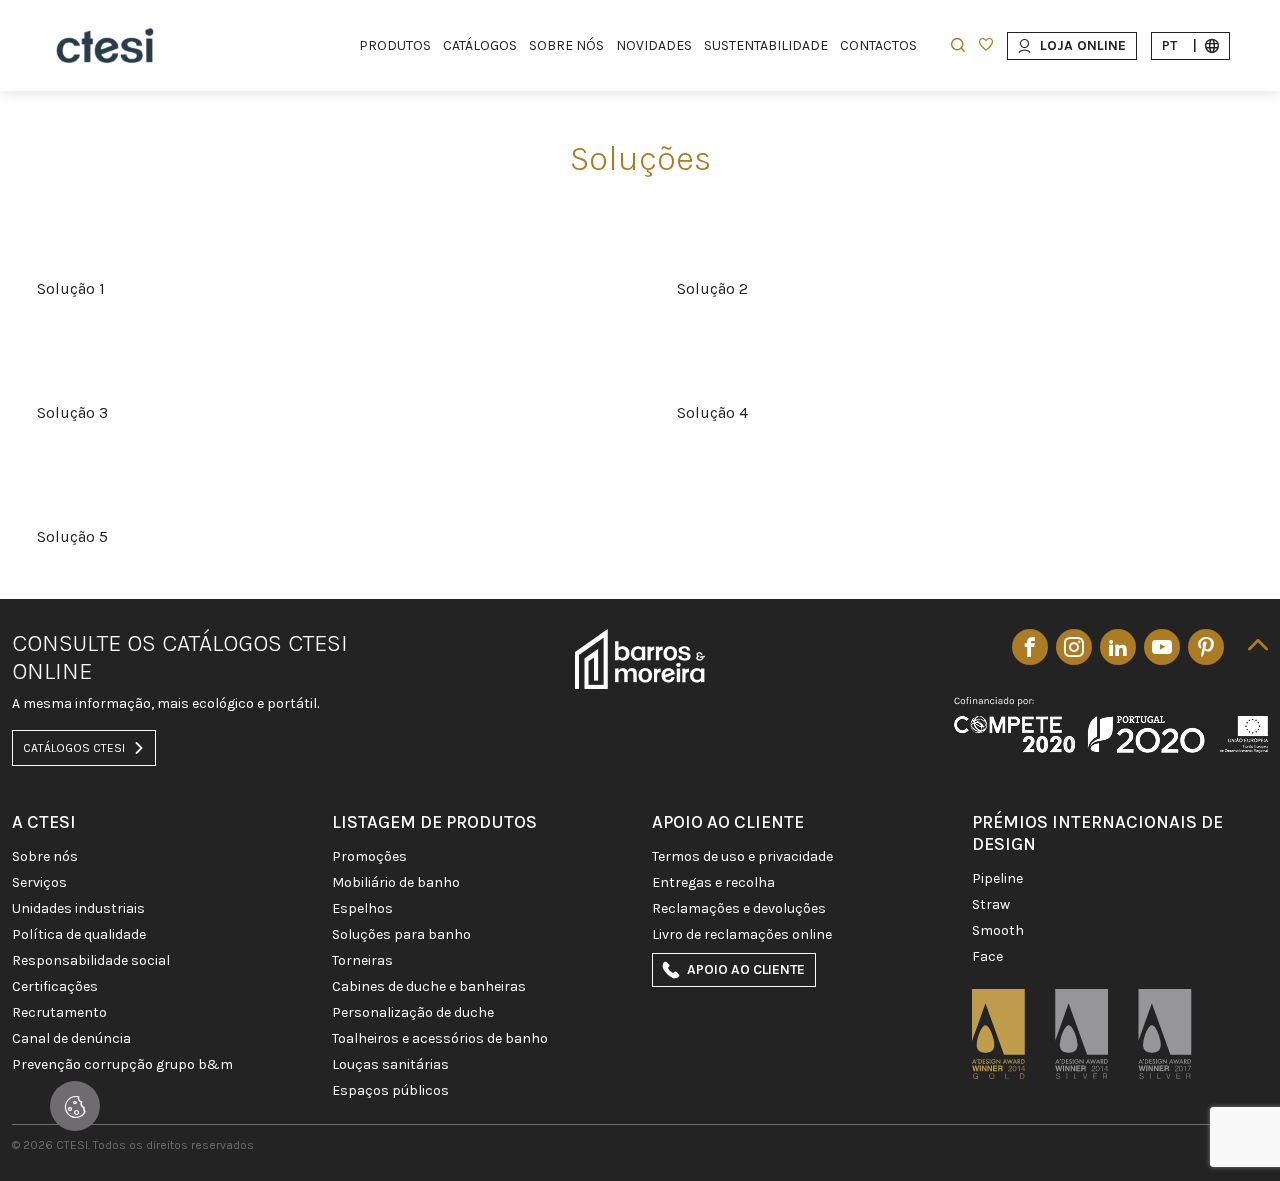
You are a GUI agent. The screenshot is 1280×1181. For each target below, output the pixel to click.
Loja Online (1083, 45)
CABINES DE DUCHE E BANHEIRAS (429, 987)
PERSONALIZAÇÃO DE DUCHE (413, 1013)
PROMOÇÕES (369, 857)
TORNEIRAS (362, 961)
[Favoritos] (986, 46)
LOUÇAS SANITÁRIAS (390, 1065)
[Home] (105, 45)
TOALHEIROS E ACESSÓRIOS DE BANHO (440, 1039)
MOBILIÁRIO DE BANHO (396, 883)
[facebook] (1030, 647)
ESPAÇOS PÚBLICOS (390, 1091)
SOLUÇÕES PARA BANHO (401, 935)
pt (1179, 45)
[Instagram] (1074, 647)
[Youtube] (1162, 647)
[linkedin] (1118, 647)
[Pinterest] (1206, 647)
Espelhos (362, 909)
